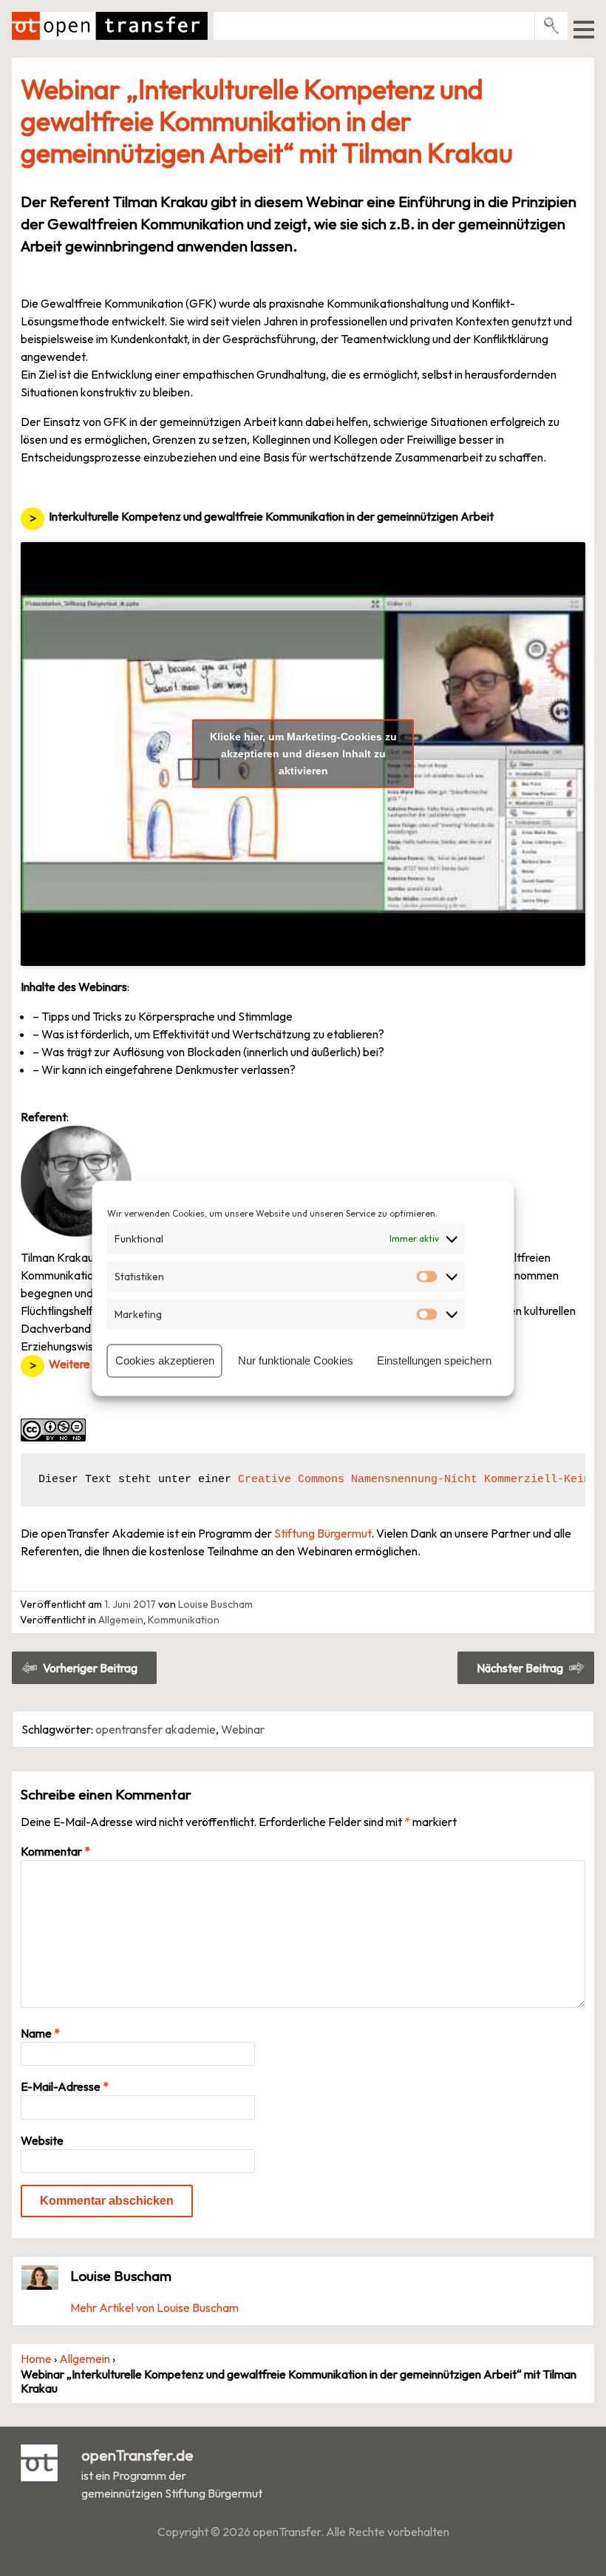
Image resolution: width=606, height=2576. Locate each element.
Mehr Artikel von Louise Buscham (154, 2308)
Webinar (243, 1729)
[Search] (552, 26)
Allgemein (121, 1620)
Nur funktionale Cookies (296, 1360)
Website (42, 2140)
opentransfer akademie (156, 1729)
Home (36, 2359)
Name (40, 2033)
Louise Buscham (215, 1604)
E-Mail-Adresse (65, 2086)
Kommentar (55, 1851)
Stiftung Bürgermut (323, 1533)
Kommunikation (184, 1620)
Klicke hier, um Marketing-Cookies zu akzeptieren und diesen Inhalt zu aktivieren (303, 754)
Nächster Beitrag (520, 1668)
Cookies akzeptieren (165, 1360)
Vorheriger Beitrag (90, 1668)
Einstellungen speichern (434, 1360)
